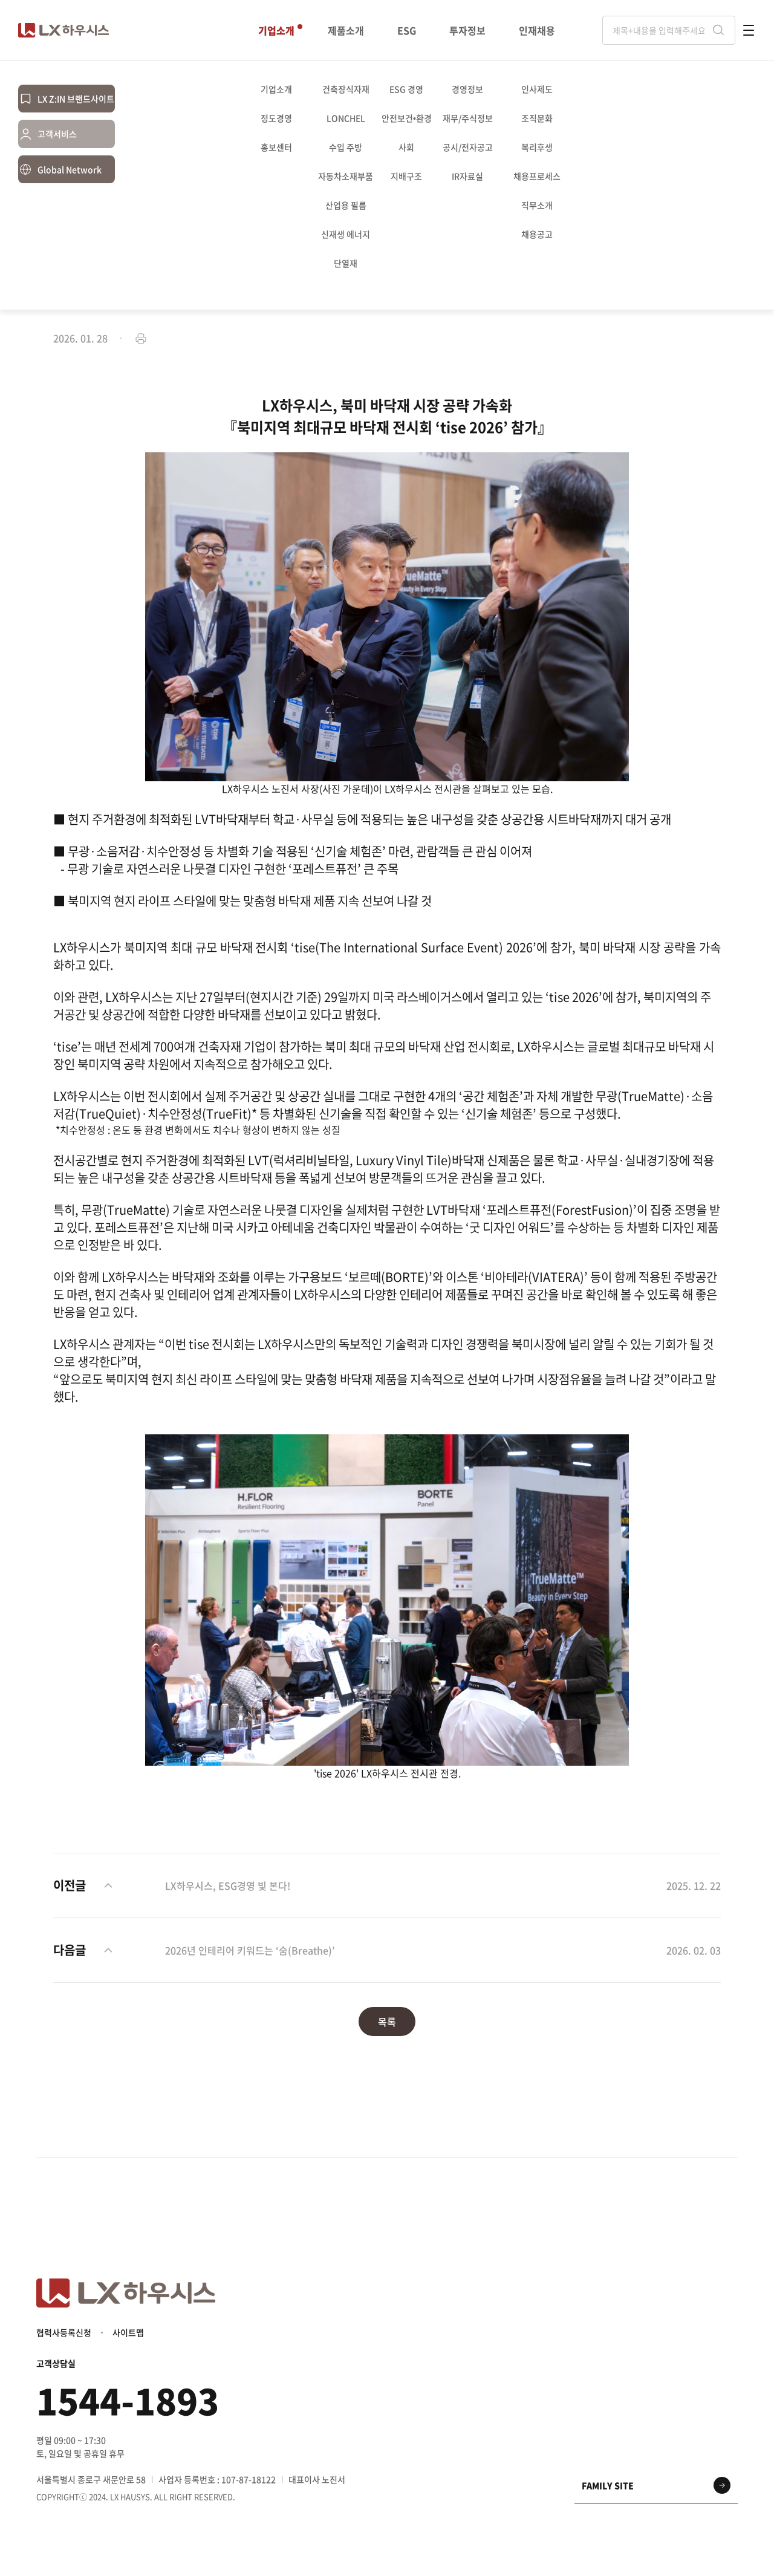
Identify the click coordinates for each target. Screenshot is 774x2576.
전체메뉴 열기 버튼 (749, 30)
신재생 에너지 (346, 234)
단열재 (346, 263)
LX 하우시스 (63, 30)
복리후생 (537, 147)
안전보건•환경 (407, 118)
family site (608, 2485)
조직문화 (537, 118)
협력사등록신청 (64, 2332)
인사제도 (537, 89)
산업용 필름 (346, 205)
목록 (387, 2021)
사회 (406, 147)
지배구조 (406, 176)
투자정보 (467, 31)
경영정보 (467, 89)
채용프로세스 (537, 176)
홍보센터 (276, 147)
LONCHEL (346, 118)
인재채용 (537, 31)
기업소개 (276, 31)
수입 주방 (346, 147)
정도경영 (276, 118)
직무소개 (537, 205)
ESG (407, 31)
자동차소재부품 (346, 176)
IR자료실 (467, 176)
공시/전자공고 (468, 147)
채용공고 (537, 234)
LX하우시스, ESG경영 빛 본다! (228, 1885)
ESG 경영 (406, 89)
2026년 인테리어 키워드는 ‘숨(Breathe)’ (250, 1950)
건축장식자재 (346, 89)
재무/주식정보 (468, 118)
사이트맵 (128, 2332)
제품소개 (346, 31)
